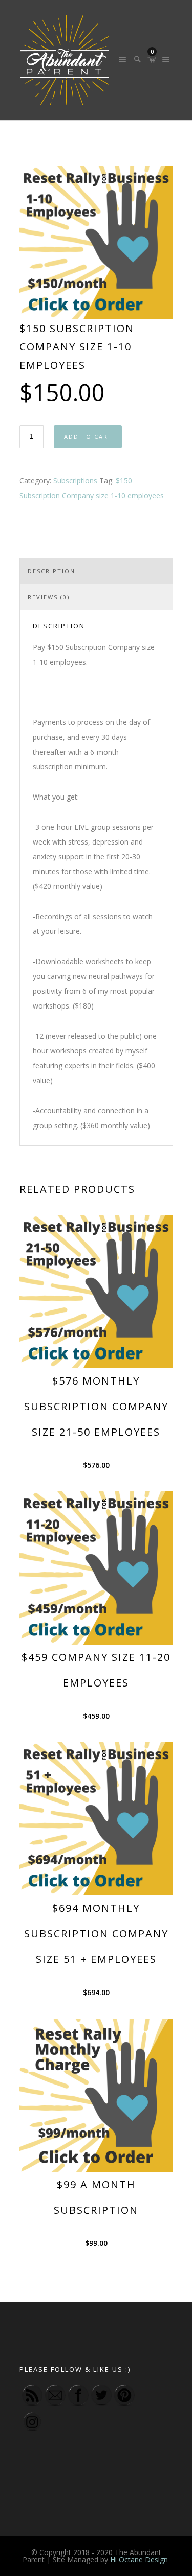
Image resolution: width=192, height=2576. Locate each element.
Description (51, 571)
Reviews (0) (49, 597)
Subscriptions (75, 481)
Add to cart (88, 437)
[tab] (96, 571)
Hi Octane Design (140, 2559)
